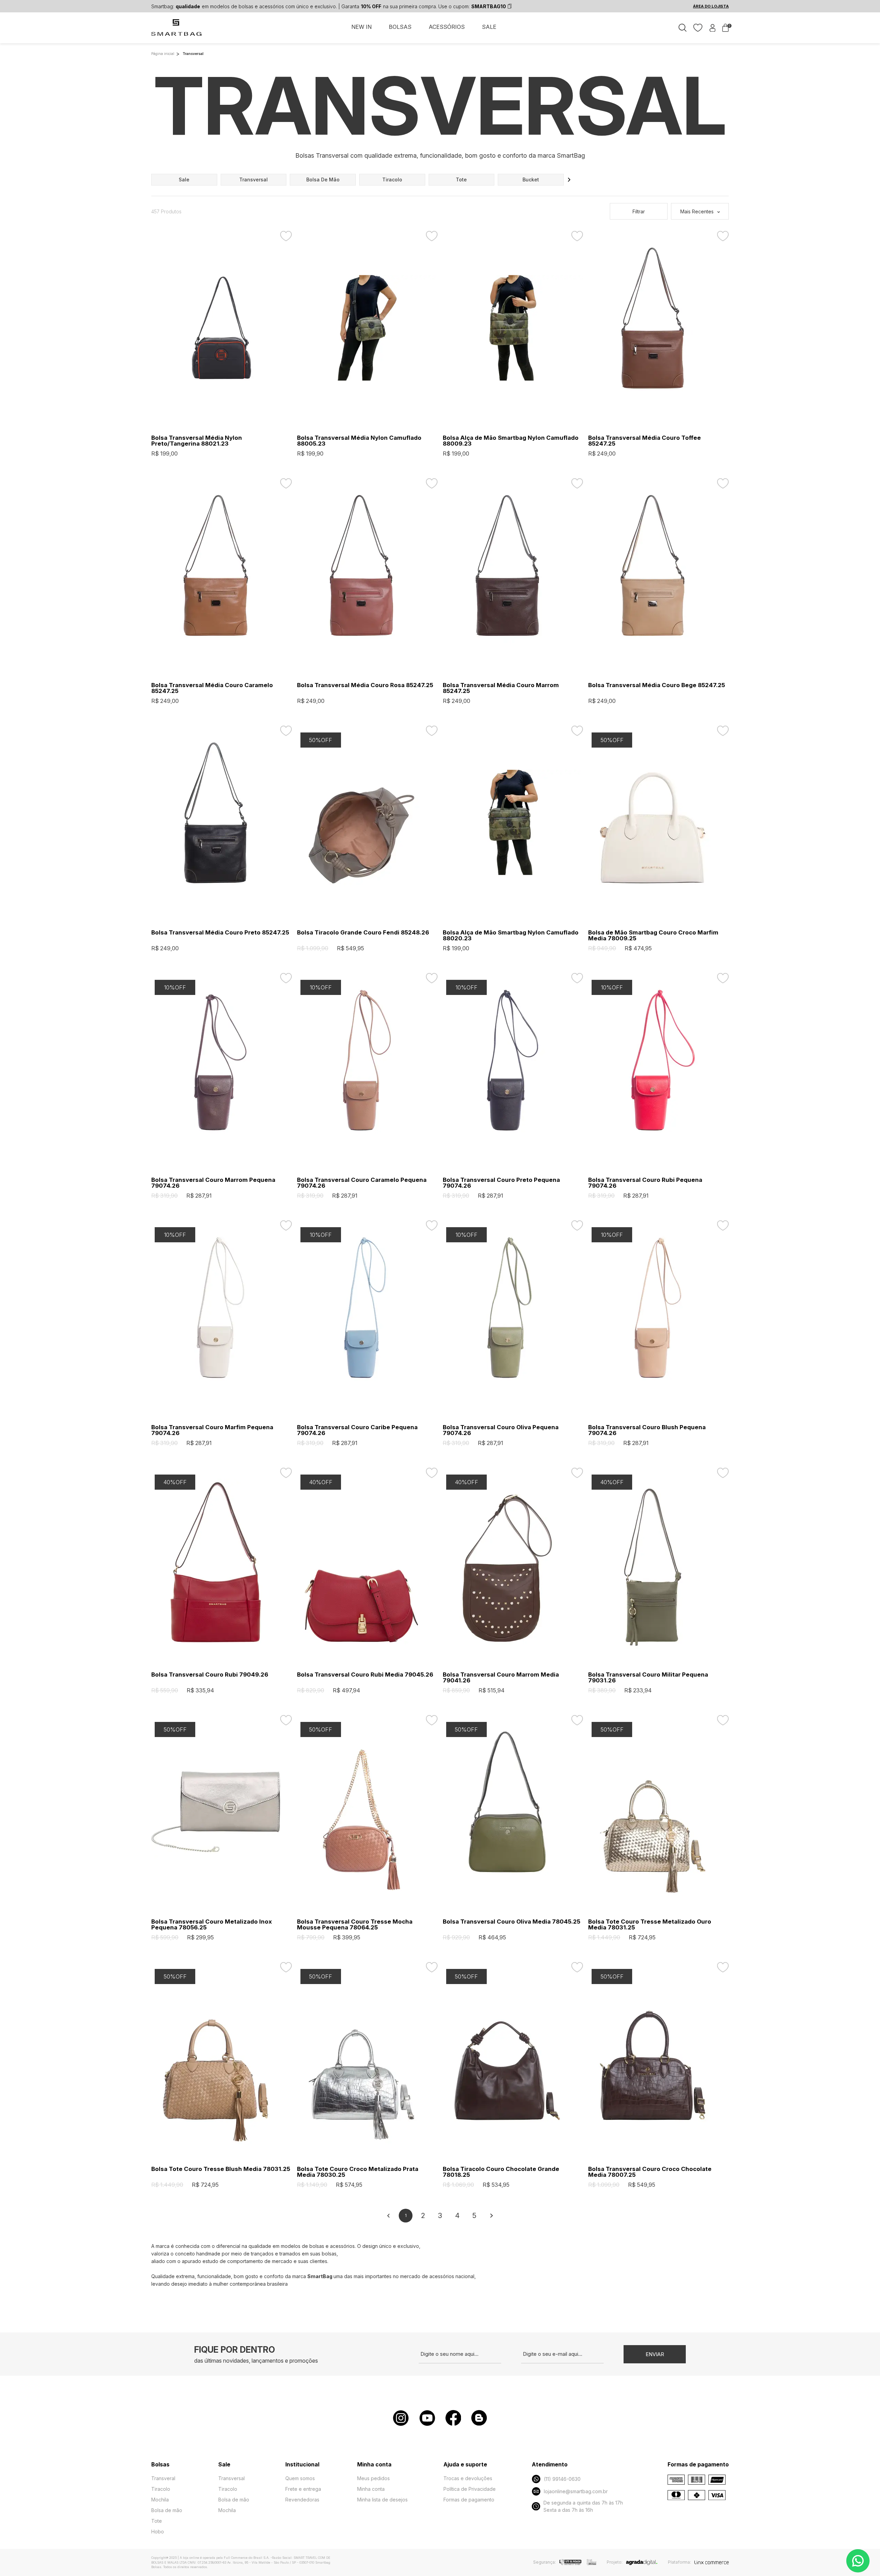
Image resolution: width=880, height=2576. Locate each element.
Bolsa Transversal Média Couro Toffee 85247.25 (645, 441)
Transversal (232, 2478)
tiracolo (392, 180)
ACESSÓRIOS (447, 27)
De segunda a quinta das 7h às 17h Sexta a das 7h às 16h (583, 2506)
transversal (254, 180)
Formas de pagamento (469, 2500)
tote (461, 180)
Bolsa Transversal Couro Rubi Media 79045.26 (365, 1675)
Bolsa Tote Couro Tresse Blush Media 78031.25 (221, 2169)
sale (184, 180)
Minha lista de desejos (382, 2500)
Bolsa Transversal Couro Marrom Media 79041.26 (501, 1678)
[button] (569, 180)
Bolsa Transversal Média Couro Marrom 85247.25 (501, 688)
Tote (157, 2521)
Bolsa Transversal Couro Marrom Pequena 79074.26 (213, 1183)
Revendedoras (302, 2500)
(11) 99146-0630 (562, 2479)
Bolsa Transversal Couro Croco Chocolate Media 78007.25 (650, 2172)
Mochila (160, 2500)
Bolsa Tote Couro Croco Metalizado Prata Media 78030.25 (358, 2172)
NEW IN (361, 27)
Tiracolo (161, 2489)
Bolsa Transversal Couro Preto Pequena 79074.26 (501, 1183)
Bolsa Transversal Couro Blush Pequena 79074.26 (647, 1430)
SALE (489, 27)
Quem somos (300, 2478)
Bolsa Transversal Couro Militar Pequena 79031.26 (648, 1678)
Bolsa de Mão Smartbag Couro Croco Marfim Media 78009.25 (653, 936)
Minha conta (371, 2489)
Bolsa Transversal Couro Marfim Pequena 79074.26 (212, 1430)
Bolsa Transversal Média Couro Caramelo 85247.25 (212, 688)
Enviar (655, 2354)
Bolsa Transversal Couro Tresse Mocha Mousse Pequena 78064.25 (355, 1925)
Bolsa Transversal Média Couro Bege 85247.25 (657, 685)
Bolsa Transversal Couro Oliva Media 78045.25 (511, 1922)
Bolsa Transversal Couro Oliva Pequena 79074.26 (501, 1430)
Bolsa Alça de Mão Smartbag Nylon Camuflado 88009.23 (511, 441)
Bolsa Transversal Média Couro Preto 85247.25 (220, 933)
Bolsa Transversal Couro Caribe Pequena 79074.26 (357, 1430)
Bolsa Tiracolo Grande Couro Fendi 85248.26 (363, 933)
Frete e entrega (303, 2489)
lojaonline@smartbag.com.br (576, 2491)
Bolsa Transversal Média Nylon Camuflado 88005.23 (359, 441)
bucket (531, 180)
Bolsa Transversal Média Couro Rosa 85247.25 (365, 685)
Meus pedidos (373, 2478)
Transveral (163, 2478)
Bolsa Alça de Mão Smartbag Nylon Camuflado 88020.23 (511, 936)
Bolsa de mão (167, 2510)
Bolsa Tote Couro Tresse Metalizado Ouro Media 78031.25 (650, 1925)
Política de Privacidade (470, 2489)
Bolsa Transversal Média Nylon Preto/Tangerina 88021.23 (197, 441)
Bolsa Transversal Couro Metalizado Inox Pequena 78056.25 (212, 1925)
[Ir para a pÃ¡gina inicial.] (177, 31)
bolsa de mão (323, 180)
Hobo (158, 2532)
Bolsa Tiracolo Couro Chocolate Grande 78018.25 (501, 2172)
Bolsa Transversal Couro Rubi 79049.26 (210, 1675)
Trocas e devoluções (468, 2478)
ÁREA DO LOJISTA (711, 6)
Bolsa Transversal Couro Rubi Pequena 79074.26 (645, 1183)
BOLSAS (400, 27)
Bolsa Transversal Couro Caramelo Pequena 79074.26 (362, 1183)
